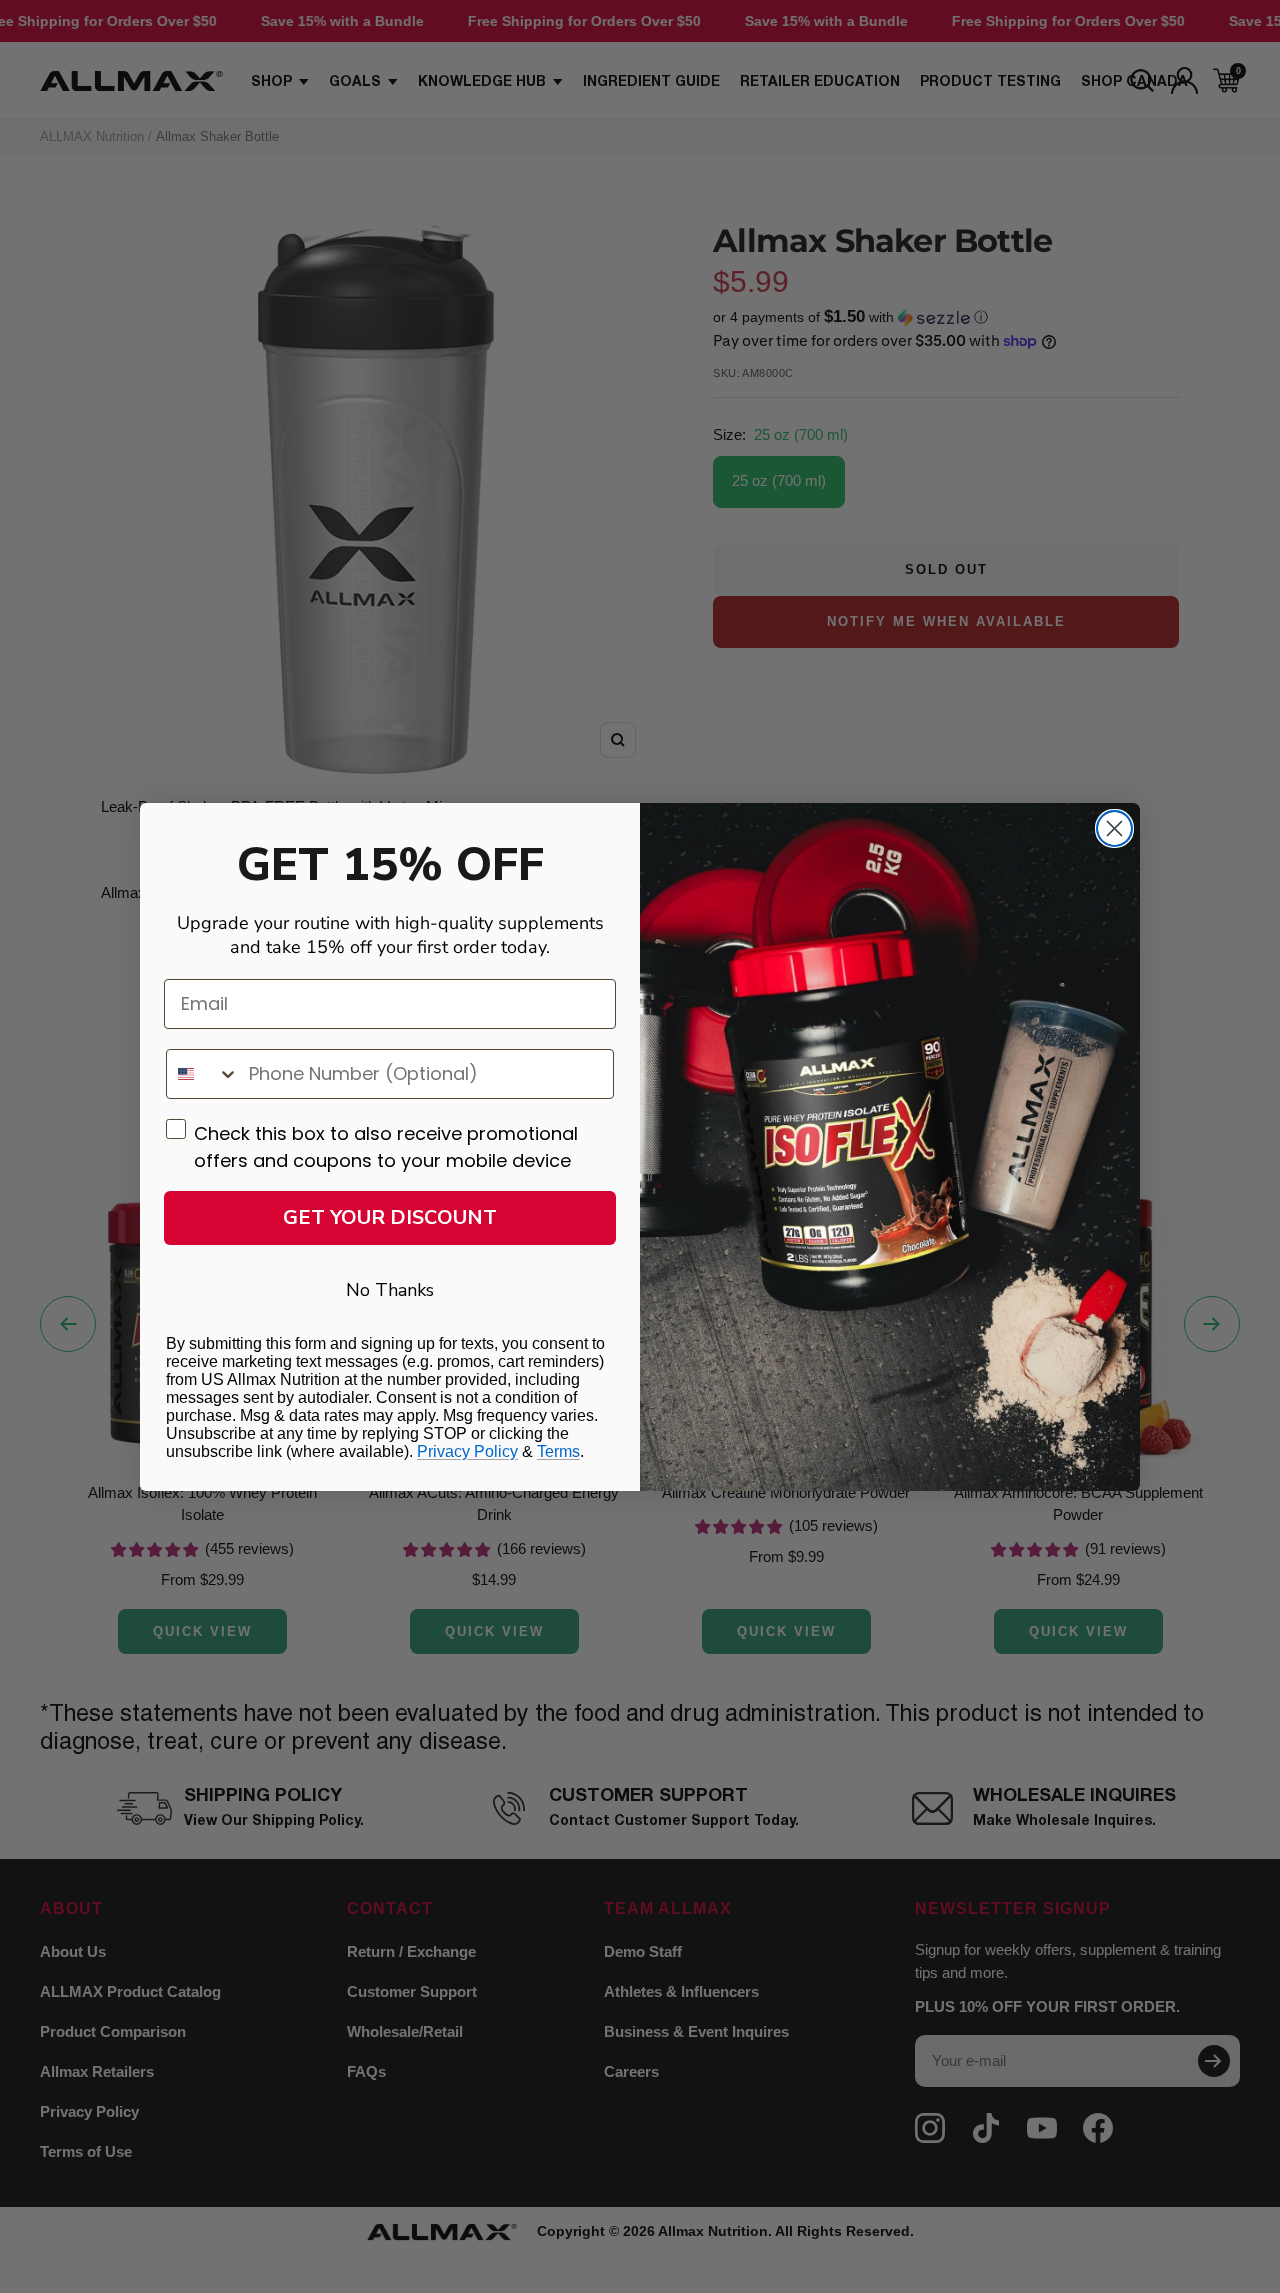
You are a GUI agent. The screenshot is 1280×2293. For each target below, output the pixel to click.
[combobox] (203, 1074)
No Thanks (390, 1290)
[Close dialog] (1114, 828)
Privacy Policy (467, 1451)
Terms (558, 1451)
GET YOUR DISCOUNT (390, 1217)
